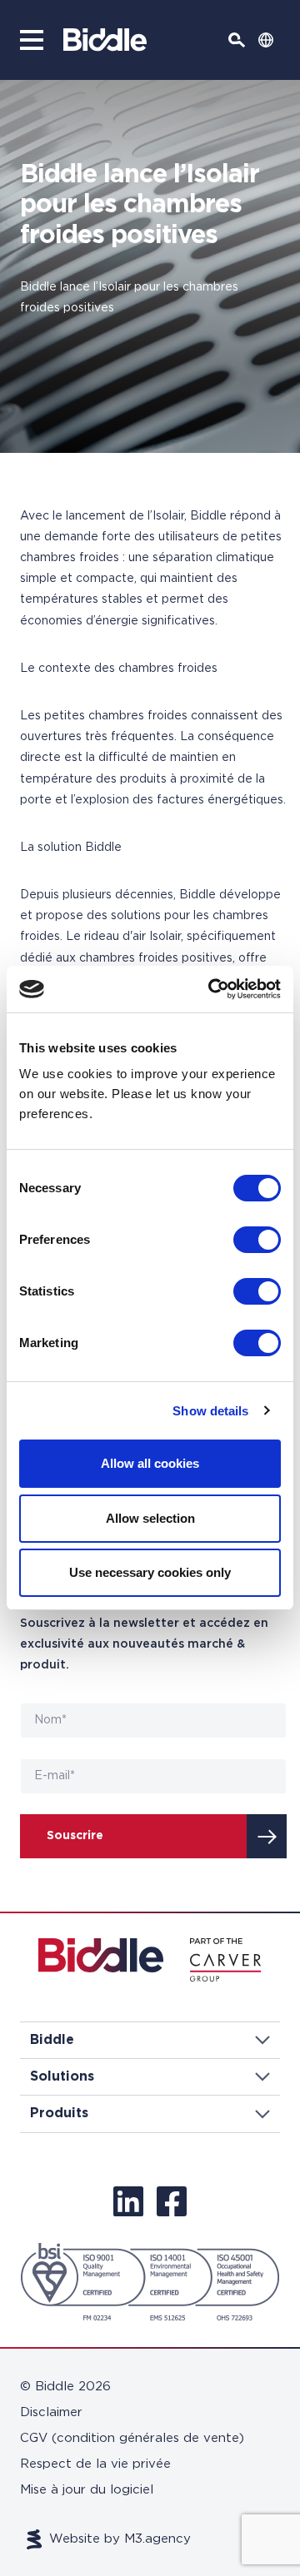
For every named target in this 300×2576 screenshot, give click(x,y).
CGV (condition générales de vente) (132, 2438)
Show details (210, 1411)
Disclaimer (51, 2412)
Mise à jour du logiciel (87, 2490)
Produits (59, 2113)
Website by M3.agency (120, 2539)
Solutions (62, 2076)
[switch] (257, 1240)
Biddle (52, 2040)
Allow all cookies (150, 1463)
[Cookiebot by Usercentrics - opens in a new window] (212, 989)
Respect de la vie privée (95, 2464)
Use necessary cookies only (150, 1572)
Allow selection (150, 1518)
